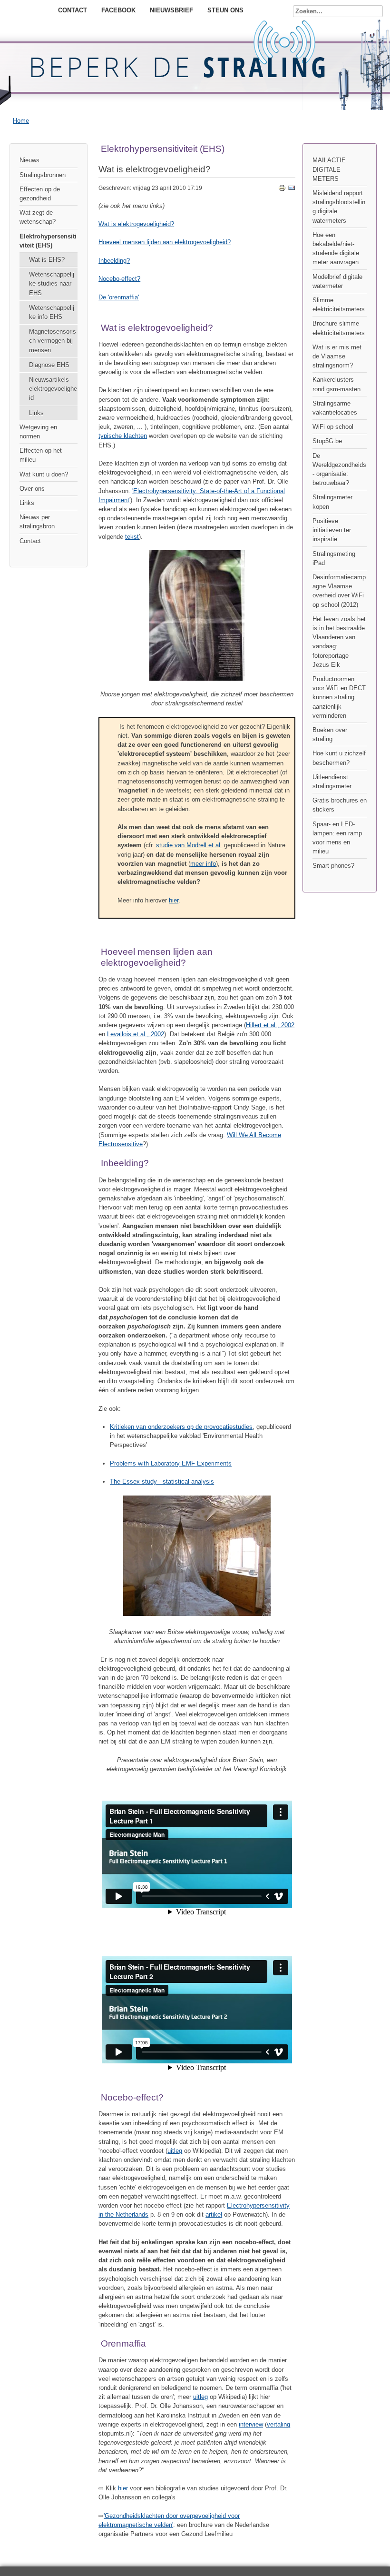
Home (21, 121)
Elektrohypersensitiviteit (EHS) (48, 241)
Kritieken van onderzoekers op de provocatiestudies (181, 1427)
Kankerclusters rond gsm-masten (336, 384)
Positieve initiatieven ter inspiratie (332, 530)
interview (251, 2424)
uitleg (175, 2151)
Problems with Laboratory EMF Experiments (171, 1463)
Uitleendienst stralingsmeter (332, 782)
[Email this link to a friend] (292, 190)
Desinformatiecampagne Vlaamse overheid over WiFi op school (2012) (339, 591)
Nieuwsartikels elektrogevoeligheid (53, 389)
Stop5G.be (327, 441)
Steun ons (225, 10)
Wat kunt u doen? (44, 474)
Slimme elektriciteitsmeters (339, 305)
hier (174, 900)
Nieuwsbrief (171, 10)
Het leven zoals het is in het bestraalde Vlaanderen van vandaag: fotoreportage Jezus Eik (339, 642)
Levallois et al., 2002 (136, 1034)
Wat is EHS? (47, 260)
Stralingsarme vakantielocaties (335, 408)
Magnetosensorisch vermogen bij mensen (53, 341)
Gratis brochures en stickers (340, 805)
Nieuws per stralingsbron (37, 522)
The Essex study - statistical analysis (162, 1481)
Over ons (32, 489)
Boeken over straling (330, 734)
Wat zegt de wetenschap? (38, 217)
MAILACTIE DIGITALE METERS (329, 169)
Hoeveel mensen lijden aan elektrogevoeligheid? (165, 242)
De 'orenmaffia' (119, 297)
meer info (203, 864)
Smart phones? (333, 866)
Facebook (118, 10)
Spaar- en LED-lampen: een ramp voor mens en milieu (337, 838)
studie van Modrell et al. (189, 845)
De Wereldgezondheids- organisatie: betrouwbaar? (339, 470)
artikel (214, 2214)
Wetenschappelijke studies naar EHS (52, 283)
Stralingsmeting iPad (334, 558)
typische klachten (123, 436)
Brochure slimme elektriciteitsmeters (339, 328)
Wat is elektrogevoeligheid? (136, 224)
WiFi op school (333, 427)
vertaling (278, 2424)
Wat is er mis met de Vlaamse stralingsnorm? (337, 356)
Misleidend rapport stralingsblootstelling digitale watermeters (339, 207)
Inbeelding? (114, 261)
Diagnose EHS (49, 365)
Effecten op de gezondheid (40, 194)
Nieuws (29, 160)
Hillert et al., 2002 (270, 1025)
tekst (132, 537)
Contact (73, 10)
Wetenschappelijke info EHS (52, 312)
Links (36, 413)
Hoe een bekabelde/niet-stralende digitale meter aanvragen (336, 249)
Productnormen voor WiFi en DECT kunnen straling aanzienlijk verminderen (339, 697)
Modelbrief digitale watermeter (337, 281)
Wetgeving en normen (38, 432)
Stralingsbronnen (43, 175)
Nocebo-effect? (119, 279)
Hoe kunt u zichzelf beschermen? (339, 758)
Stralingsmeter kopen (332, 502)
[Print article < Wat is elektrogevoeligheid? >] (282, 190)
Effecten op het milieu (41, 455)
